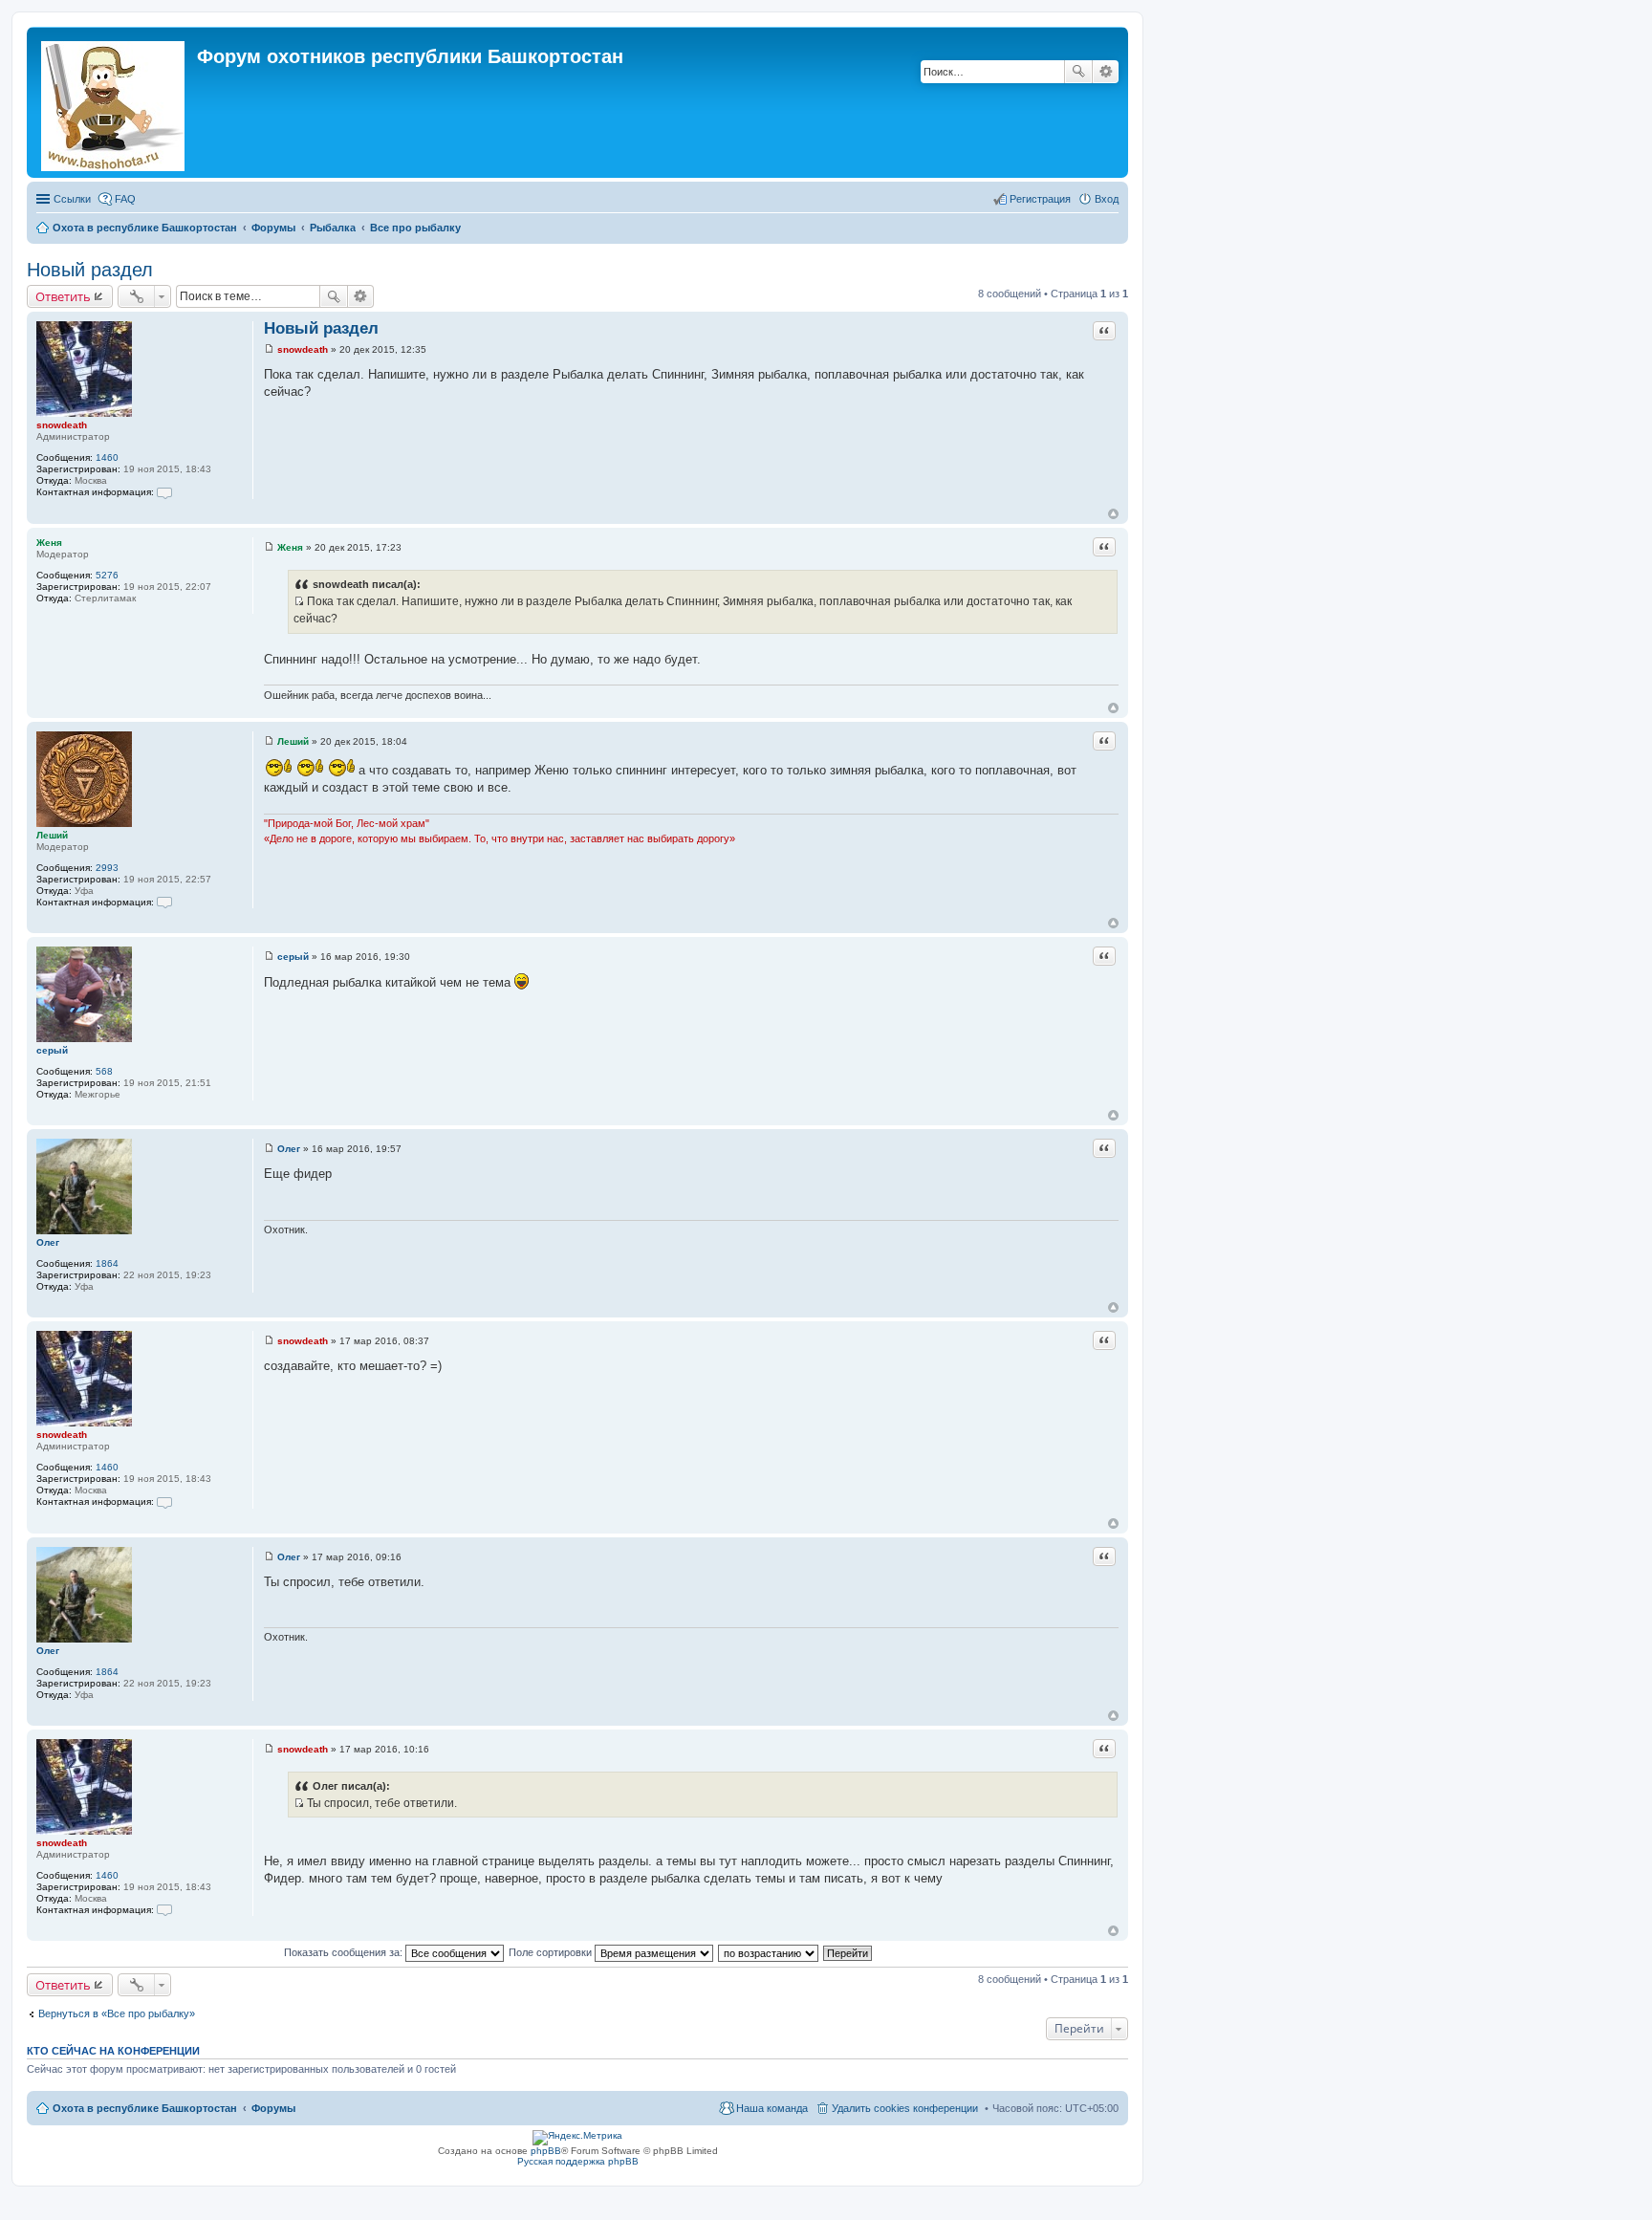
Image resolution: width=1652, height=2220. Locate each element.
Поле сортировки (552, 1952)
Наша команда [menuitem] (772, 2108)
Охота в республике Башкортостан (145, 2108)
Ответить (63, 296)
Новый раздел (90, 270)
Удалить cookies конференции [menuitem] (905, 2108)
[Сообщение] (269, 349)
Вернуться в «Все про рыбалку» (117, 2013)
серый (52, 1050)
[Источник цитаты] (299, 601)
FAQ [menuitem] (125, 199)
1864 (107, 1263)
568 (104, 1071)
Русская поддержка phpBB (578, 2161)
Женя (49, 543)
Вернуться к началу (1113, 514)
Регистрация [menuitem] (1040, 199)
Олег (48, 1242)
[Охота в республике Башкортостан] (114, 102)
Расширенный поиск (1106, 72)
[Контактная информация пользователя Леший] (164, 902)
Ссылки (72, 199)
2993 (107, 868)
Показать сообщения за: (345, 1952)
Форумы (273, 2108)
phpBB (546, 2151)
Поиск (1078, 72)
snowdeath (62, 425)
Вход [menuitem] (1107, 199)
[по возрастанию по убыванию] (769, 1952)
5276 (107, 575)
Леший (52, 835)
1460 (107, 457)
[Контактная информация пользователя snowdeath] (164, 492)
